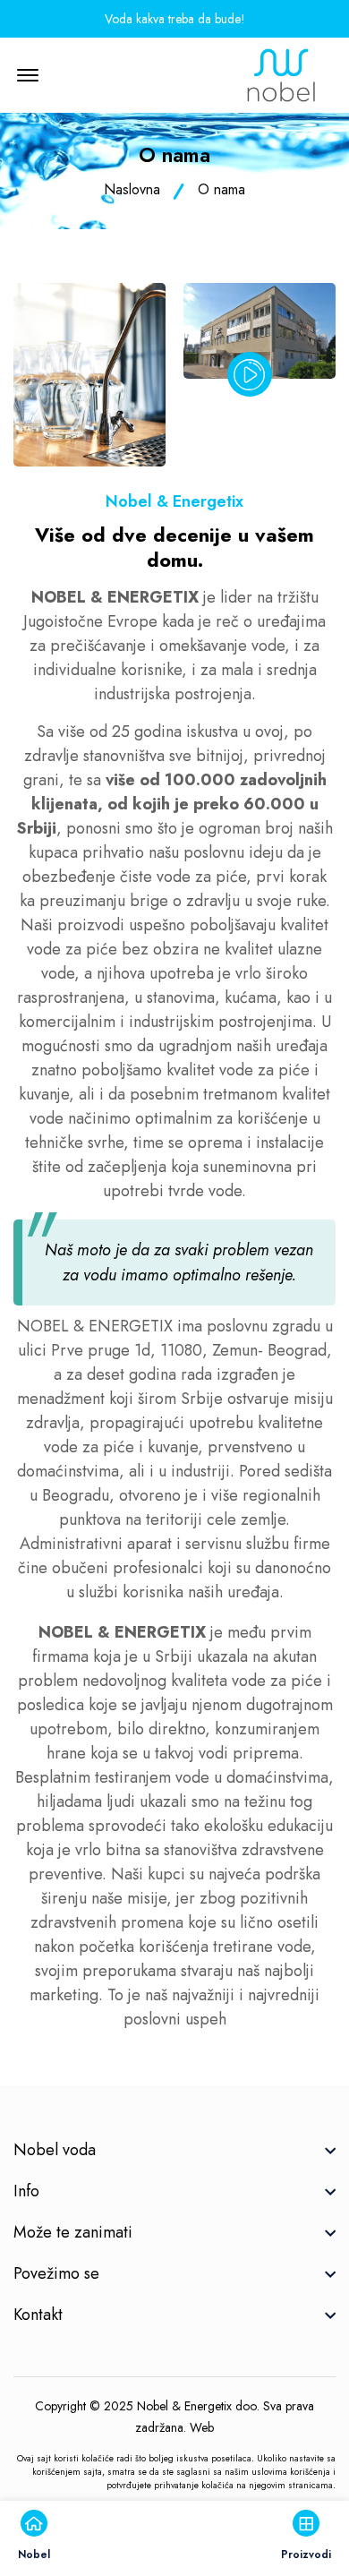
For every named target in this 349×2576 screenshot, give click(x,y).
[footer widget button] (174, 2150)
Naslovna (132, 189)
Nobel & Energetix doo (197, 2406)
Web (202, 2427)
